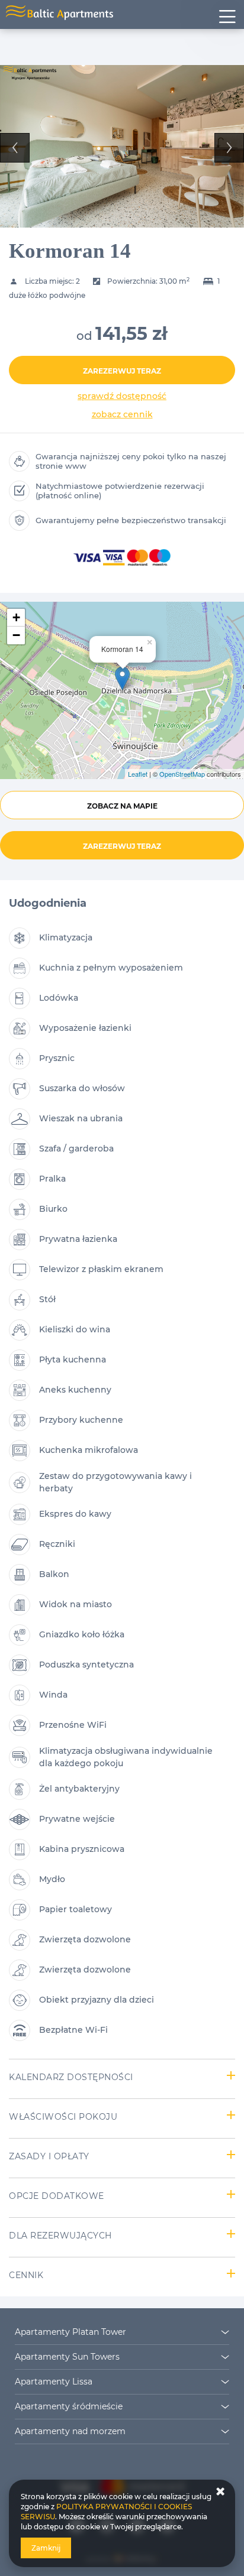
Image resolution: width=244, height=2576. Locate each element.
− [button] (16, 635)
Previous (15, 148)
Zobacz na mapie (122, 806)
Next (229, 148)
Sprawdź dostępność (122, 396)
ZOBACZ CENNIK (122, 414)
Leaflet (138, 774)
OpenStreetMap (182, 774)
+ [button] (16, 617)
